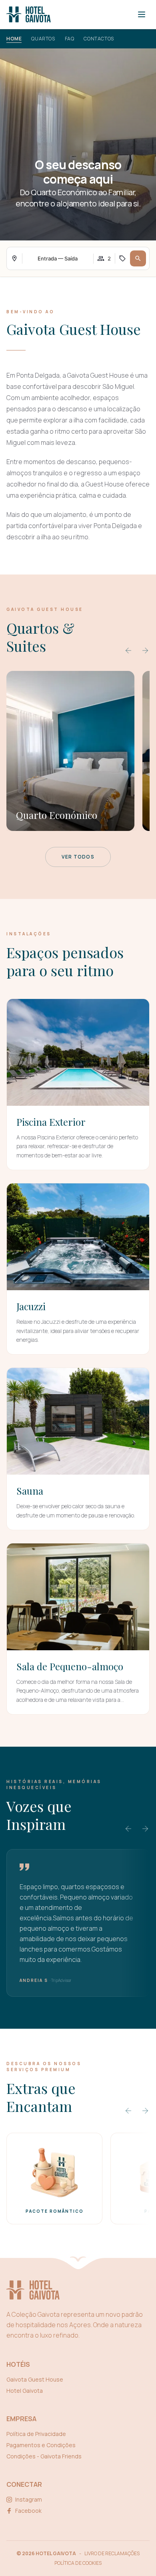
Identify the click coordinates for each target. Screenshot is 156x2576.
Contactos (99, 39)
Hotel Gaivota (25, 2391)
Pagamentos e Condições (41, 2445)
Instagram (29, 2499)
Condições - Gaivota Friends (44, 2456)
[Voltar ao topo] (78, 2261)
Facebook (28, 2511)
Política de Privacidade (36, 2434)
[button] (138, 258)
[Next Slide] (145, 651)
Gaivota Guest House (35, 2379)
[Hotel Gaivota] (29, 14)
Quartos (43, 39)
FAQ (70, 39)
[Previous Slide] (128, 651)
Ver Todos (78, 857)
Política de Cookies (78, 2563)
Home (14, 39)
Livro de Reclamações (112, 2554)
